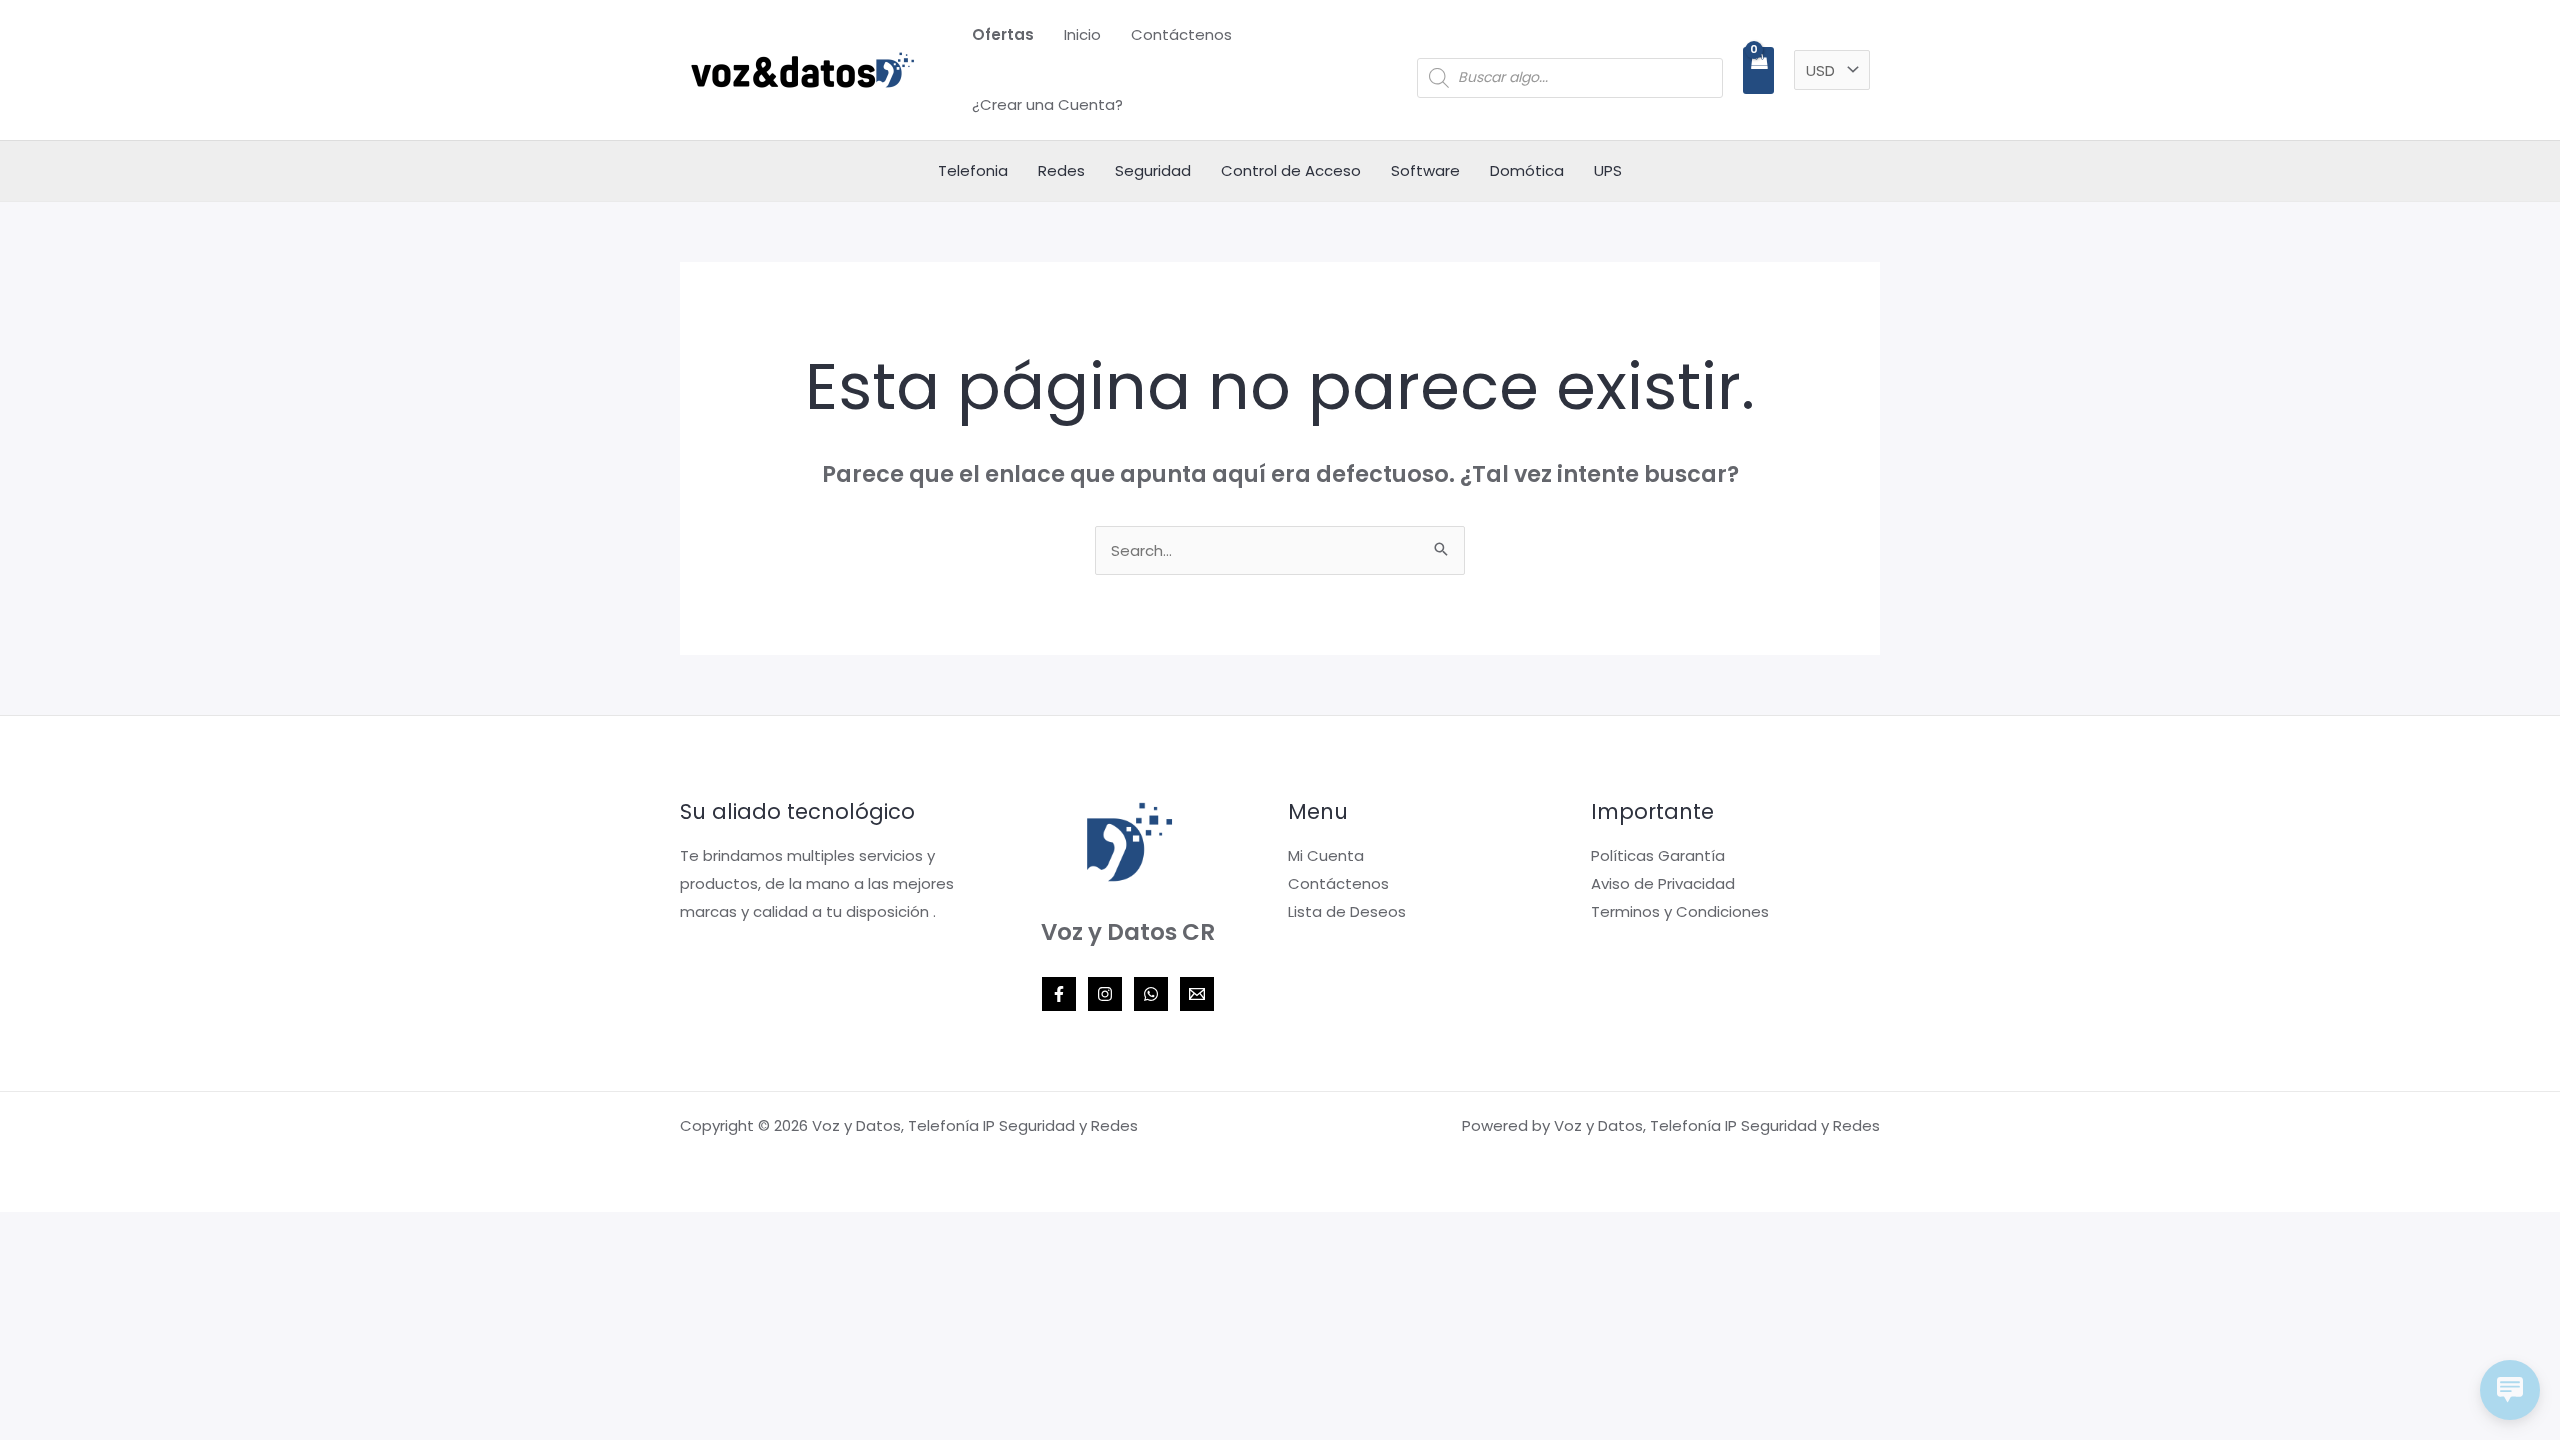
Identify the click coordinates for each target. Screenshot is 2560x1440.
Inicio (1082, 34)
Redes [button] (1061, 170)
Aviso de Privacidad (1663, 883)
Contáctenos (1181, 34)
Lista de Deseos (1347, 911)
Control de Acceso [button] (1291, 170)
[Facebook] (1059, 994)
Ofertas (1003, 34)
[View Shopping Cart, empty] (1758, 70)
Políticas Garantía (1658, 855)
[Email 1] (1197, 994)
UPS (1608, 170)
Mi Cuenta (1326, 855)
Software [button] (1425, 170)
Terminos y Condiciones (1680, 911)
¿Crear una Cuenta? (1047, 104)
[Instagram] (1105, 994)
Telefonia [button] (973, 170)
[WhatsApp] (1151, 994)
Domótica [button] (1527, 170)
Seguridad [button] (1153, 170)
